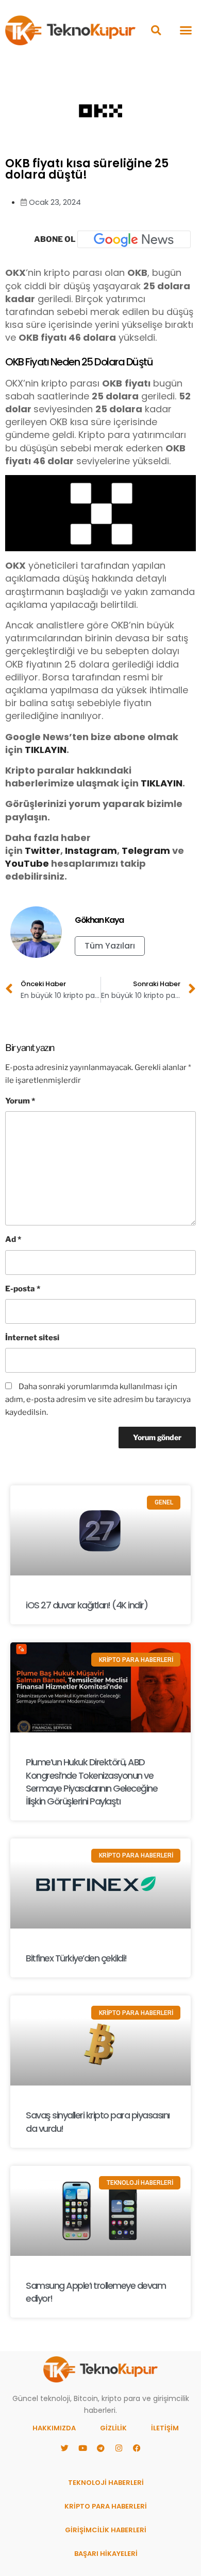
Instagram (91, 851)
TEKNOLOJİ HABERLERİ (106, 2483)
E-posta (23, 1289)
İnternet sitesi (32, 1338)
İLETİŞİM (165, 2428)
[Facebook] (137, 2448)
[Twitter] (64, 2448)
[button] (156, 30)
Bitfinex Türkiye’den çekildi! (76, 1958)
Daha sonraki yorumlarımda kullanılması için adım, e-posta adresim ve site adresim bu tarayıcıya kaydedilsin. (98, 1399)
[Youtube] (82, 2448)
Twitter (43, 851)
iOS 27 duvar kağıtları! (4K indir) (87, 1605)
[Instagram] (119, 2448)
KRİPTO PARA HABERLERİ (106, 2506)
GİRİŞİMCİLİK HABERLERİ (106, 2530)
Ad (13, 1239)
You (14, 863)
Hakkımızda (54, 2428)
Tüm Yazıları (110, 946)
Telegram (146, 851)
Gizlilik (113, 2428)
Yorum (20, 1101)
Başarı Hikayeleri (106, 2554)
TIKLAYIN (46, 750)
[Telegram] (100, 2448)
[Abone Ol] (134, 239)
